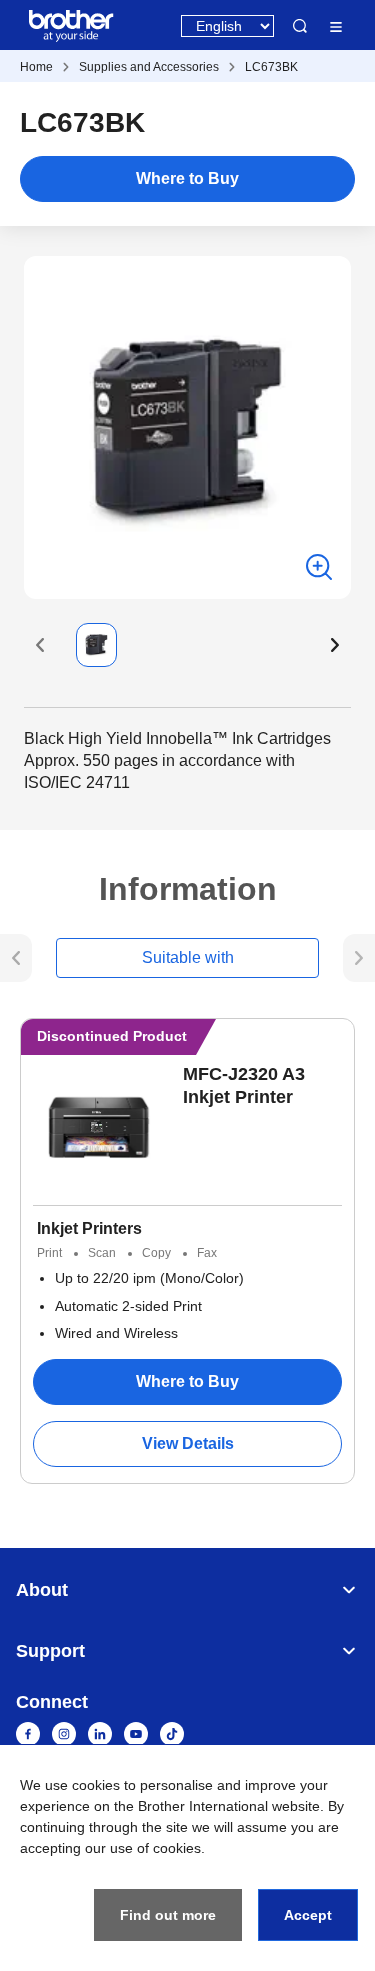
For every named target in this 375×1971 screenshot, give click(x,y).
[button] (40, 645)
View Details (188, 1443)
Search (300, 26)
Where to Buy (187, 178)
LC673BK (271, 67)
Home (36, 67)
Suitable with (188, 957)
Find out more (168, 1915)
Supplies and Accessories (149, 67)
